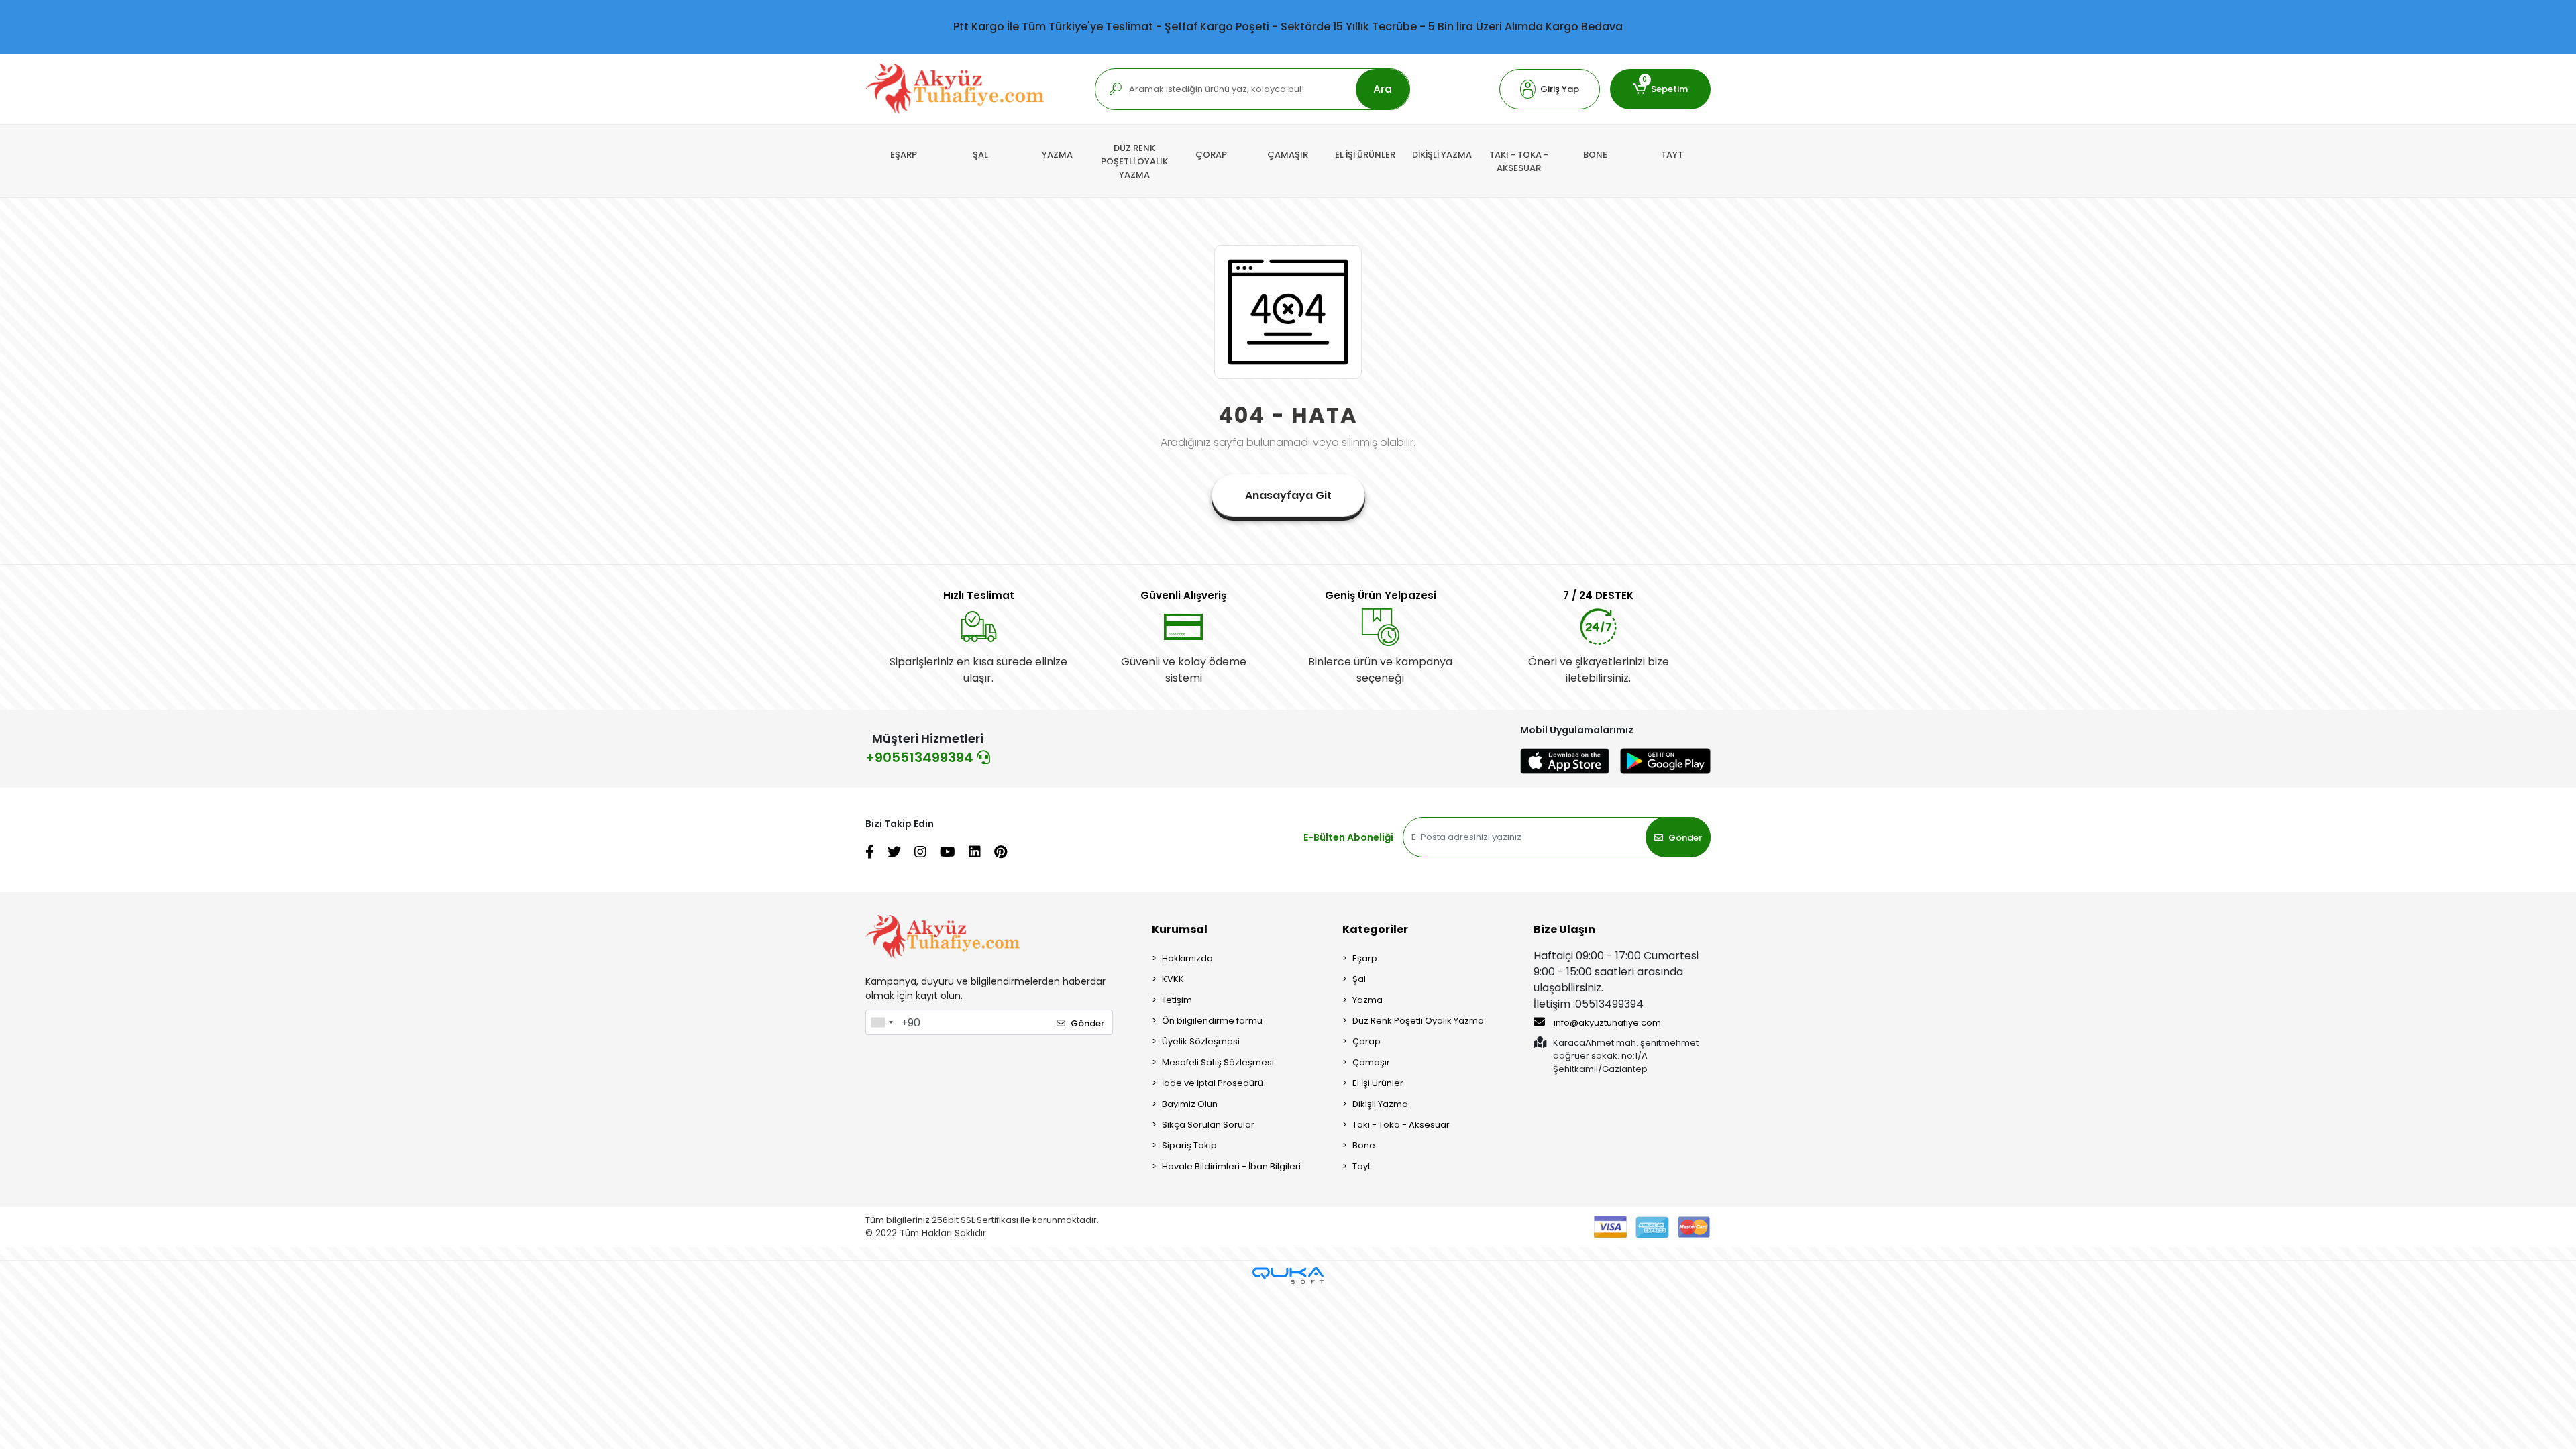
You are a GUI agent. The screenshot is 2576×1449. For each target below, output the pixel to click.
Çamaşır (1371, 1062)
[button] (1550, 89)
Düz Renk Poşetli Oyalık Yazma (1418, 1021)
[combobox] (881, 1022)
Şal (1359, 979)
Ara (1383, 89)
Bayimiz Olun (1190, 1104)
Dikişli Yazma (1380, 1104)
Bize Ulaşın (1564, 929)
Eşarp (1365, 958)
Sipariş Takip (1189, 1145)
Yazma (1367, 1000)
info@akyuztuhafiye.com (1606, 1023)
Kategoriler (1375, 929)
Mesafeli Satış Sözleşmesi (1218, 1062)
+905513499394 (921, 757)
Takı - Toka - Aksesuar (1401, 1125)
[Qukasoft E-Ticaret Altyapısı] (1288, 1276)
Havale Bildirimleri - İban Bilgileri (1231, 1166)
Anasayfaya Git (1288, 495)
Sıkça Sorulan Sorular (1208, 1125)
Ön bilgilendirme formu (1212, 1021)
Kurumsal (1180, 929)
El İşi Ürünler (1378, 1083)
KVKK (1173, 979)
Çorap (1366, 1041)
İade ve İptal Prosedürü (1213, 1083)
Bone (1364, 1145)
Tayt (1361, 1166)
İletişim (1177, 1000)
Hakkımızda (1187, 958)
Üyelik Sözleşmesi (1201, 1041)
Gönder (1685, 838)
